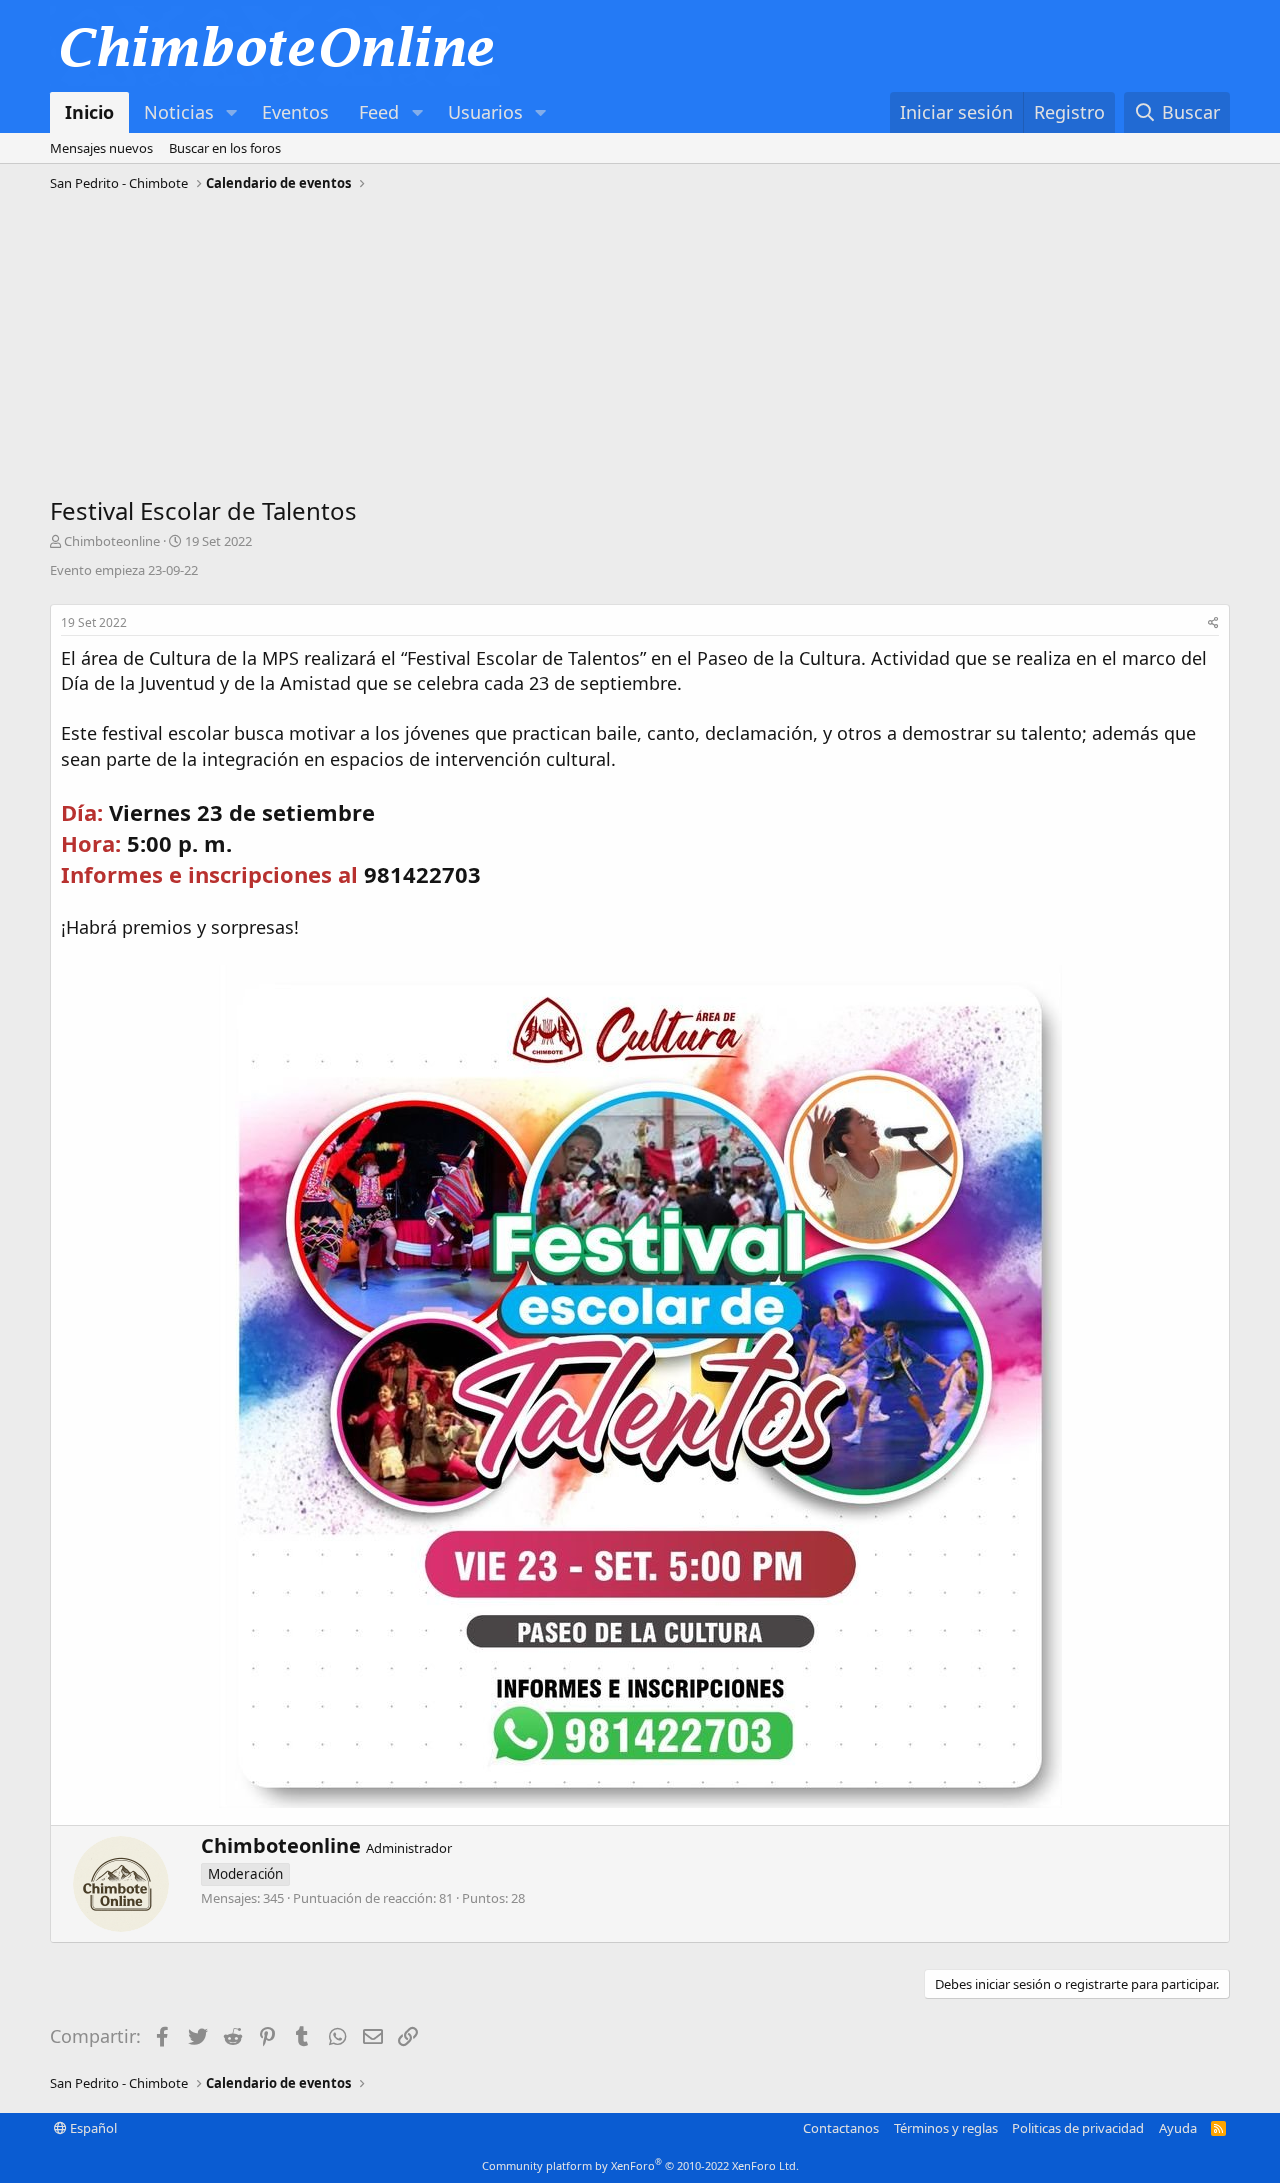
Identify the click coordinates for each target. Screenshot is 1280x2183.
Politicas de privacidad (1078, 2128)
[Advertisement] (640, 349)
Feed (379, 112)
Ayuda (1178, 2128)
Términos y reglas (946, 2128)
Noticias (179, 112)
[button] (232, 112)
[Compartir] (1213, 623)
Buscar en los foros (225, 148)
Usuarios (485, 112)
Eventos (295, 112)
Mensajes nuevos (101, 148)
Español (92, 2128)
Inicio (89, 112)
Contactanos (841, 2128)
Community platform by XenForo (640, 2165)
